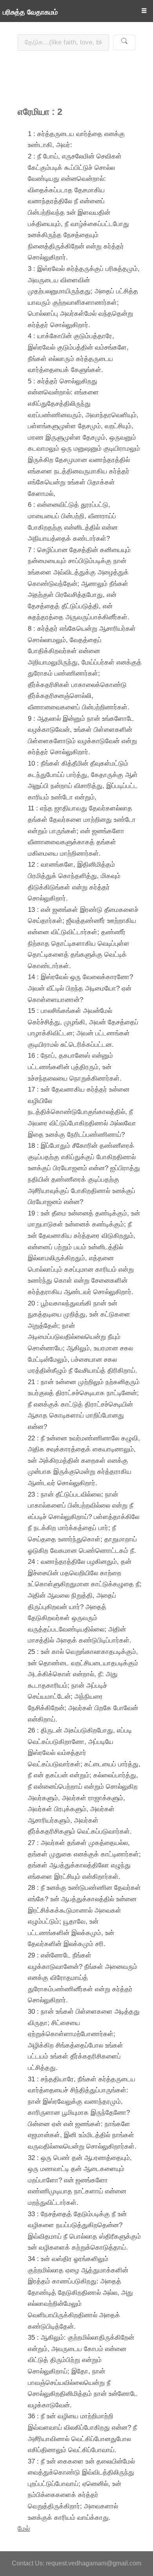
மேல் (24, 2528)
